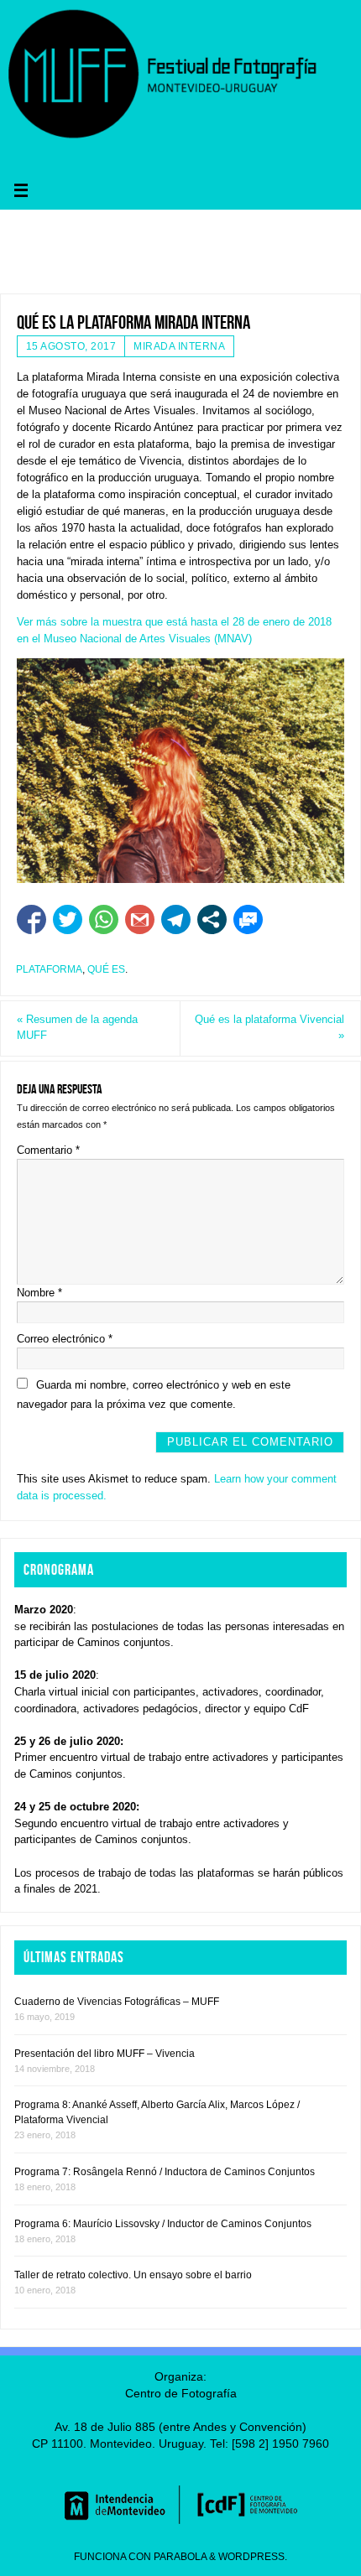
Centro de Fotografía (181, 2393)
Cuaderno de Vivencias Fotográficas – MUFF (117, 2002)
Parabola (180, 2557)
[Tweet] (68, 919)
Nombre (39, 1293)
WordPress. (253, 2557)
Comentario (48, 1150)
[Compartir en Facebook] (31, 919)
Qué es (106, 969)
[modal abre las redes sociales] (212, 919)
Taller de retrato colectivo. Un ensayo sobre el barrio (133, 2275)
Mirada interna (179, 346)
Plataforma (49, 969)
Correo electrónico (65, 1339)
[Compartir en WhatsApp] (104, 919)
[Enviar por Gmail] (140, 919)
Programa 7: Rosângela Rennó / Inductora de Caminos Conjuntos (165, 2172)
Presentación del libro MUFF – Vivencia (105, 2054)
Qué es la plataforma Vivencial (269, 1028)
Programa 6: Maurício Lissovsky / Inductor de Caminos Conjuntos (163, 2224)
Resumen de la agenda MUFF (77, 1028)
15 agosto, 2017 (71, 346)
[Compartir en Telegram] (176, 919)
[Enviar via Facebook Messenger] (248, 919)
